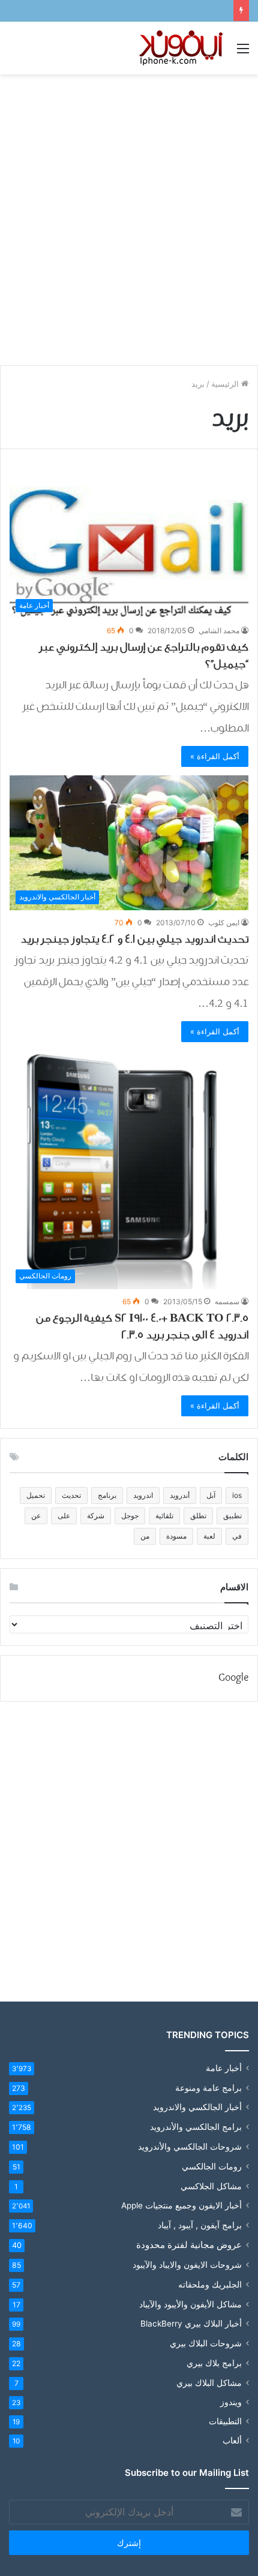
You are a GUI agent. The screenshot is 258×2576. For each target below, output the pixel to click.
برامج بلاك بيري (214, 2363)
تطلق (198, 1516)
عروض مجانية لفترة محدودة (189, 2245)
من (145, 1536)
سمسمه (227, 1301)
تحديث (71, 1495)
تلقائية (164, 1516)
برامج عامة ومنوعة (208, 2088)
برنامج (107, 1495)
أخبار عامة (224, 2068)
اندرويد (143, 1495)
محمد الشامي (219, 631)
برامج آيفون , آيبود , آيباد (200, 2225)
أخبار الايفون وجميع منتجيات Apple (181, 2205)
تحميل (36, 1495)
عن (36, 1516)
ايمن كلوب (224, 923)
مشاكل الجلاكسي (211, 2186)
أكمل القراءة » (215, 756)
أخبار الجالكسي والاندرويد (197, 2107)
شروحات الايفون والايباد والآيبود (187, 2264)
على (64, 1516)
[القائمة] (243, 52)
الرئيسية (226, 384)
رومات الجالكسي (212, 2166)
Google (233, 1678)
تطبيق (232, 1516)
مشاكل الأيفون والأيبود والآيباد (190, 2304)
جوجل (130, 1516)
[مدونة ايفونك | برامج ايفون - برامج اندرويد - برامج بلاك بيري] (182, 48)
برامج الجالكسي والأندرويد (196, 2127)
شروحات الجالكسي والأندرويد (190, 2146)
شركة (96, 1516)
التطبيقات (225, 2421)
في (237, 1536)
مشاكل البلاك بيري (209, 2383)
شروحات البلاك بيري (206, 2343)
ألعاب (232, 2440)
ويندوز (231, 2402)
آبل (211, 1495)
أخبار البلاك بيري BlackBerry (191, 2324)
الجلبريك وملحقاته (210, 2284)
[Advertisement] (129, 215)
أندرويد (180, 1495)
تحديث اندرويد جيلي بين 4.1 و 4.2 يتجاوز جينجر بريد (134, 939)
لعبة (209, 1536)
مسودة (176, 1536)
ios (237, 1495)
